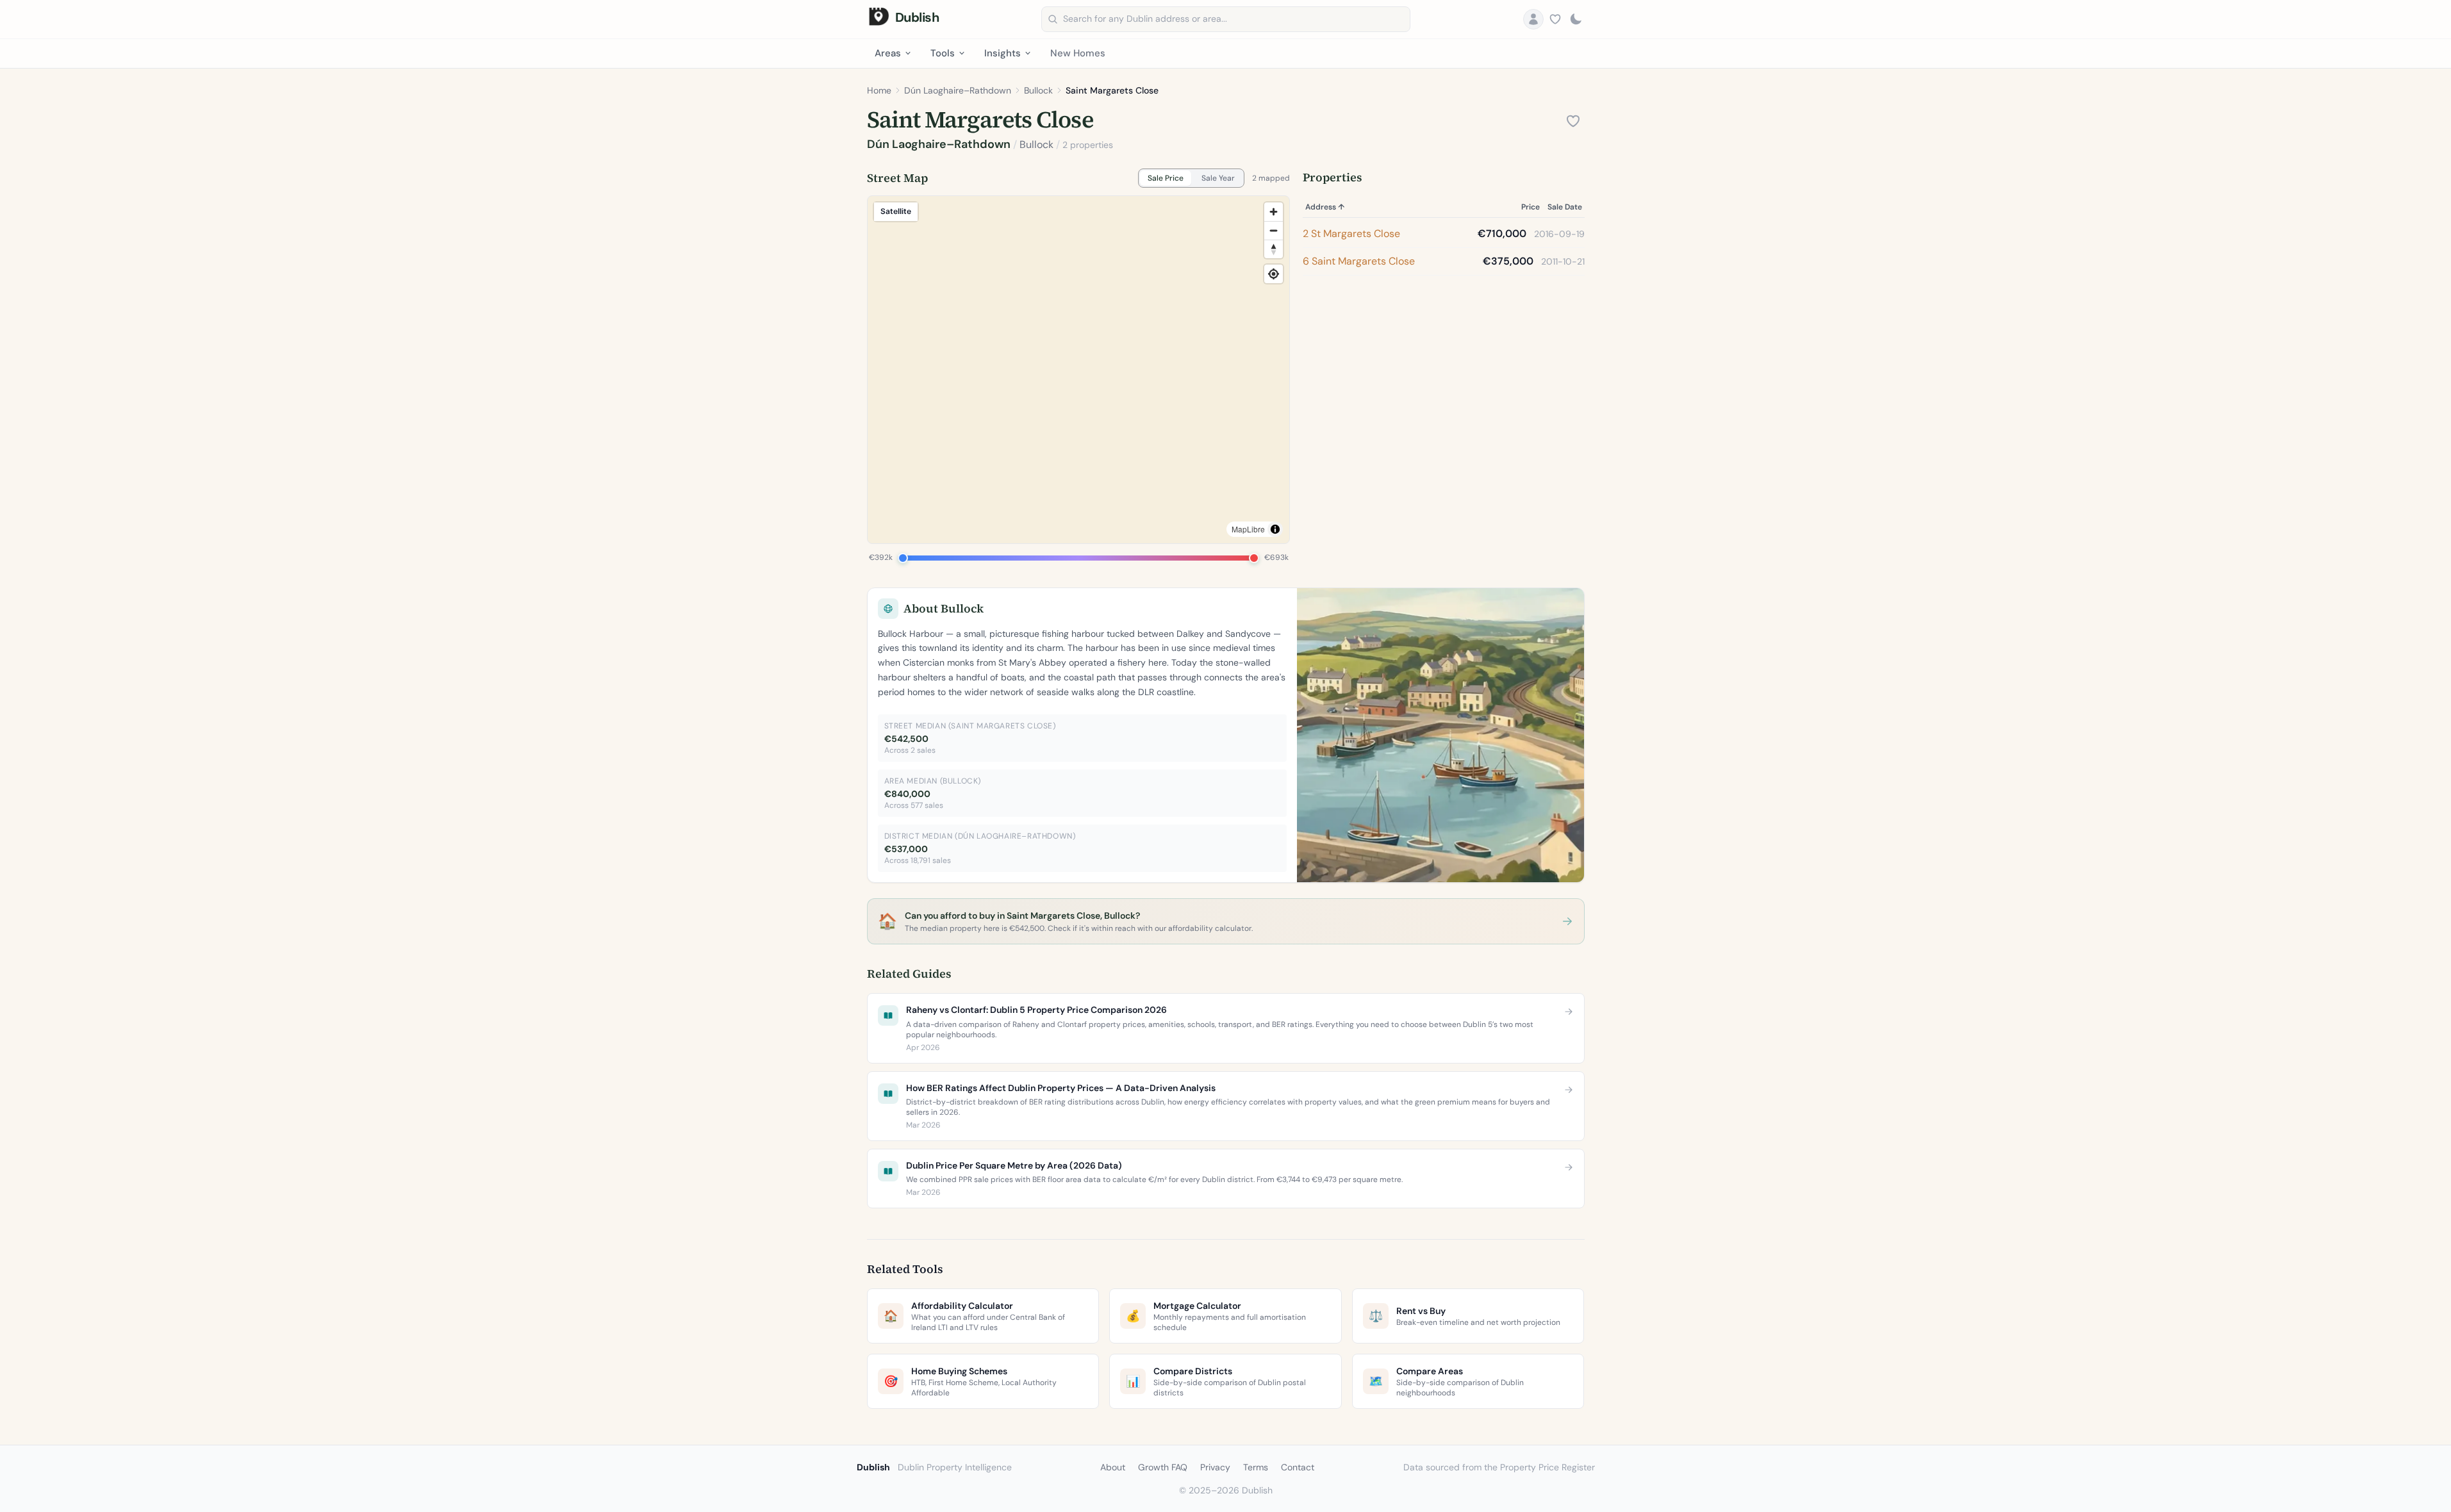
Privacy (1215, 1467)
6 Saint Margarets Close (1359, 261)
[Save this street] (1573, 121)
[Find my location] (1274, 274)
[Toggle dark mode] (1576, 19)
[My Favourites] (1555, 19)
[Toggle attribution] (1275, 529)
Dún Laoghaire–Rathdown (958, 90)
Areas (888, 53)
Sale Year (1218, 178)
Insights (1003, 53)
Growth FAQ (1163, 1467)
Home (879, 90)
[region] (1078, 370)
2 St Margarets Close (1351, 234)
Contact (1298, 1467)
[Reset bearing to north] (1274, 249)
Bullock (1038, 90)
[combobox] (1226, 19)
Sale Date (1565, 207)
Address (1325, 207)
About (1113, 1467)
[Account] (1533, 19)
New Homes (1078, 53)
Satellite (896, 211)
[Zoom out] (1274, 230)
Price (1531, 207)
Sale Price (1166, 178)
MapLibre (1248, 529)
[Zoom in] (1274, 212)
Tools (943, 53)
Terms (1256, 1467)
